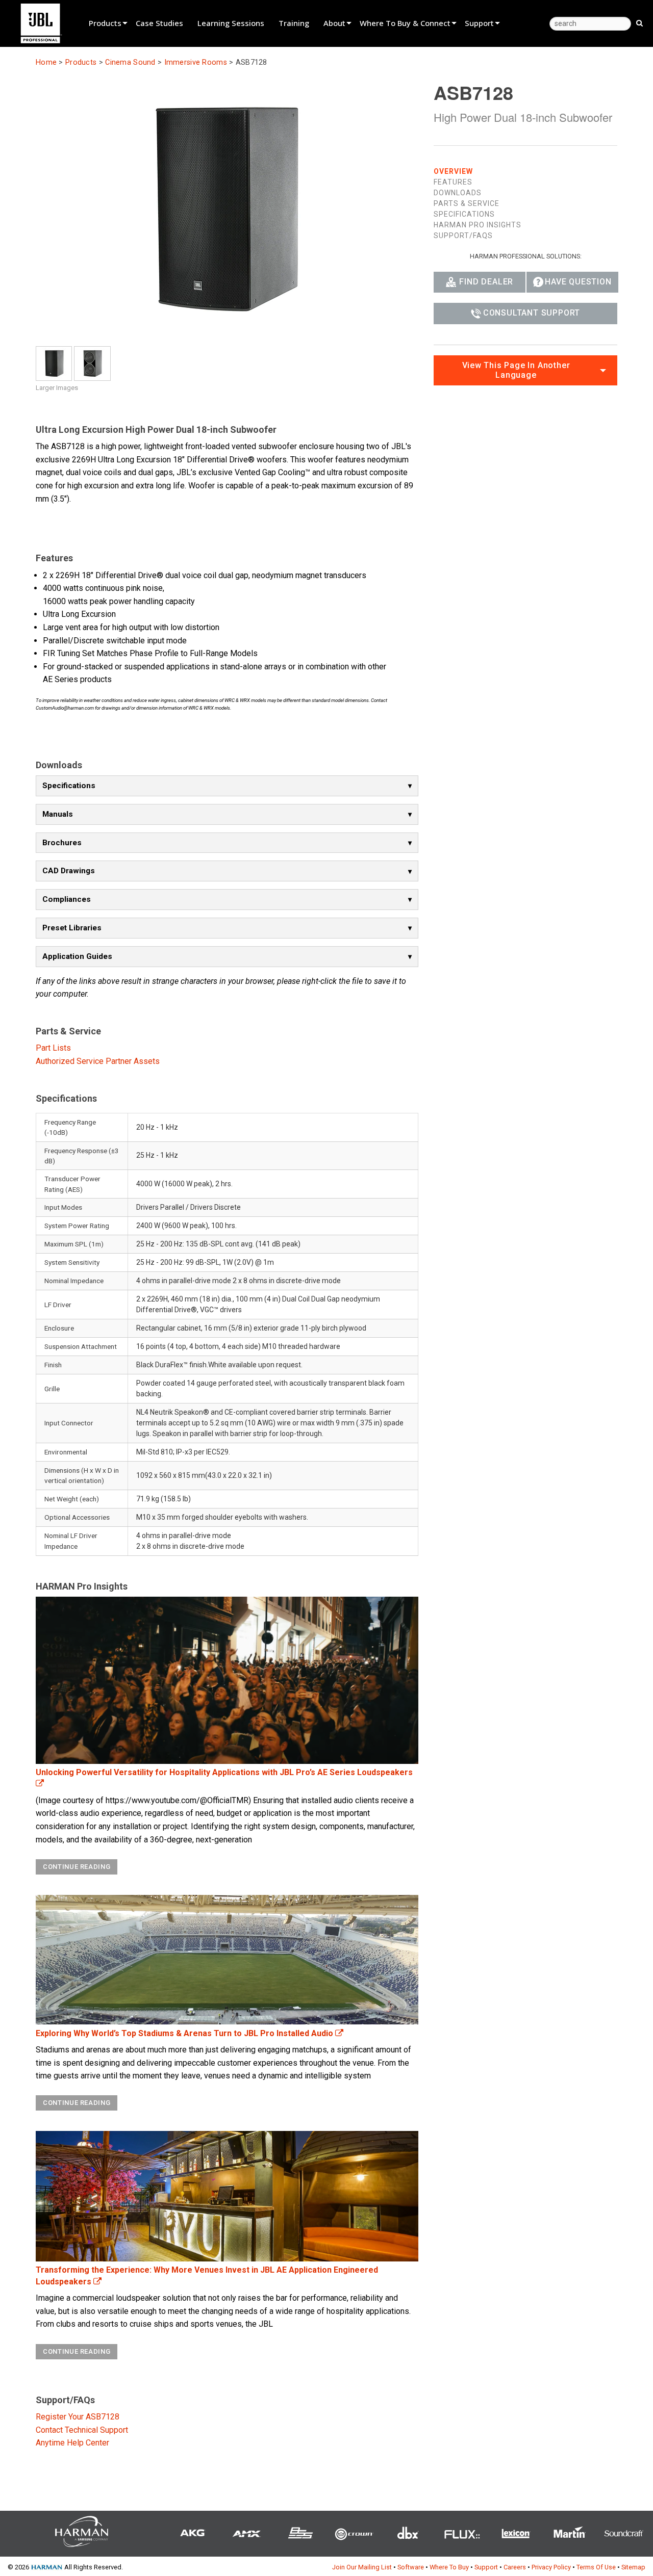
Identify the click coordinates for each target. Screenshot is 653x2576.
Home (46, 62)
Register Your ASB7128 (78, 2417)
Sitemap (633, 2567)
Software (411, 2567)
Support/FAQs (463, 236)
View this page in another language (516, 370)
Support (479, 23)
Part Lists (53, 1048)
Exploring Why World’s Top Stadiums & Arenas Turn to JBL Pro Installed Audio (185, 2033)
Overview (453, 171)
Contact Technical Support (82, 2430)
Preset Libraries (72, 928)
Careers (515, 2567)
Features (453, 182)
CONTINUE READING (77, 1867)
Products (105, 23)
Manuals (58, 814)
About (334, 23)
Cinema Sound (130, 62)
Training (294, 23)
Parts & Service (467, 203)
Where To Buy (449, 2567)
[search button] (639, 22)
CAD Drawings (69, 871)
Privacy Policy (551, 2567)
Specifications (69, 786)
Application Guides (77, 956)
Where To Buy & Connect (405, 23)
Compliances (67, 899)
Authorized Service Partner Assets (98, 1061)
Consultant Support (532, 313)
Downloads (458, 193)
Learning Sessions (231, 23)
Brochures (62, 843)
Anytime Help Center (72, 2443)
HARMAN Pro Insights (478, 225)
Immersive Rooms (196, 62)
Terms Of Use (596, 2567)
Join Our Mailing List (362, 2567)
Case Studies (159, 23)
